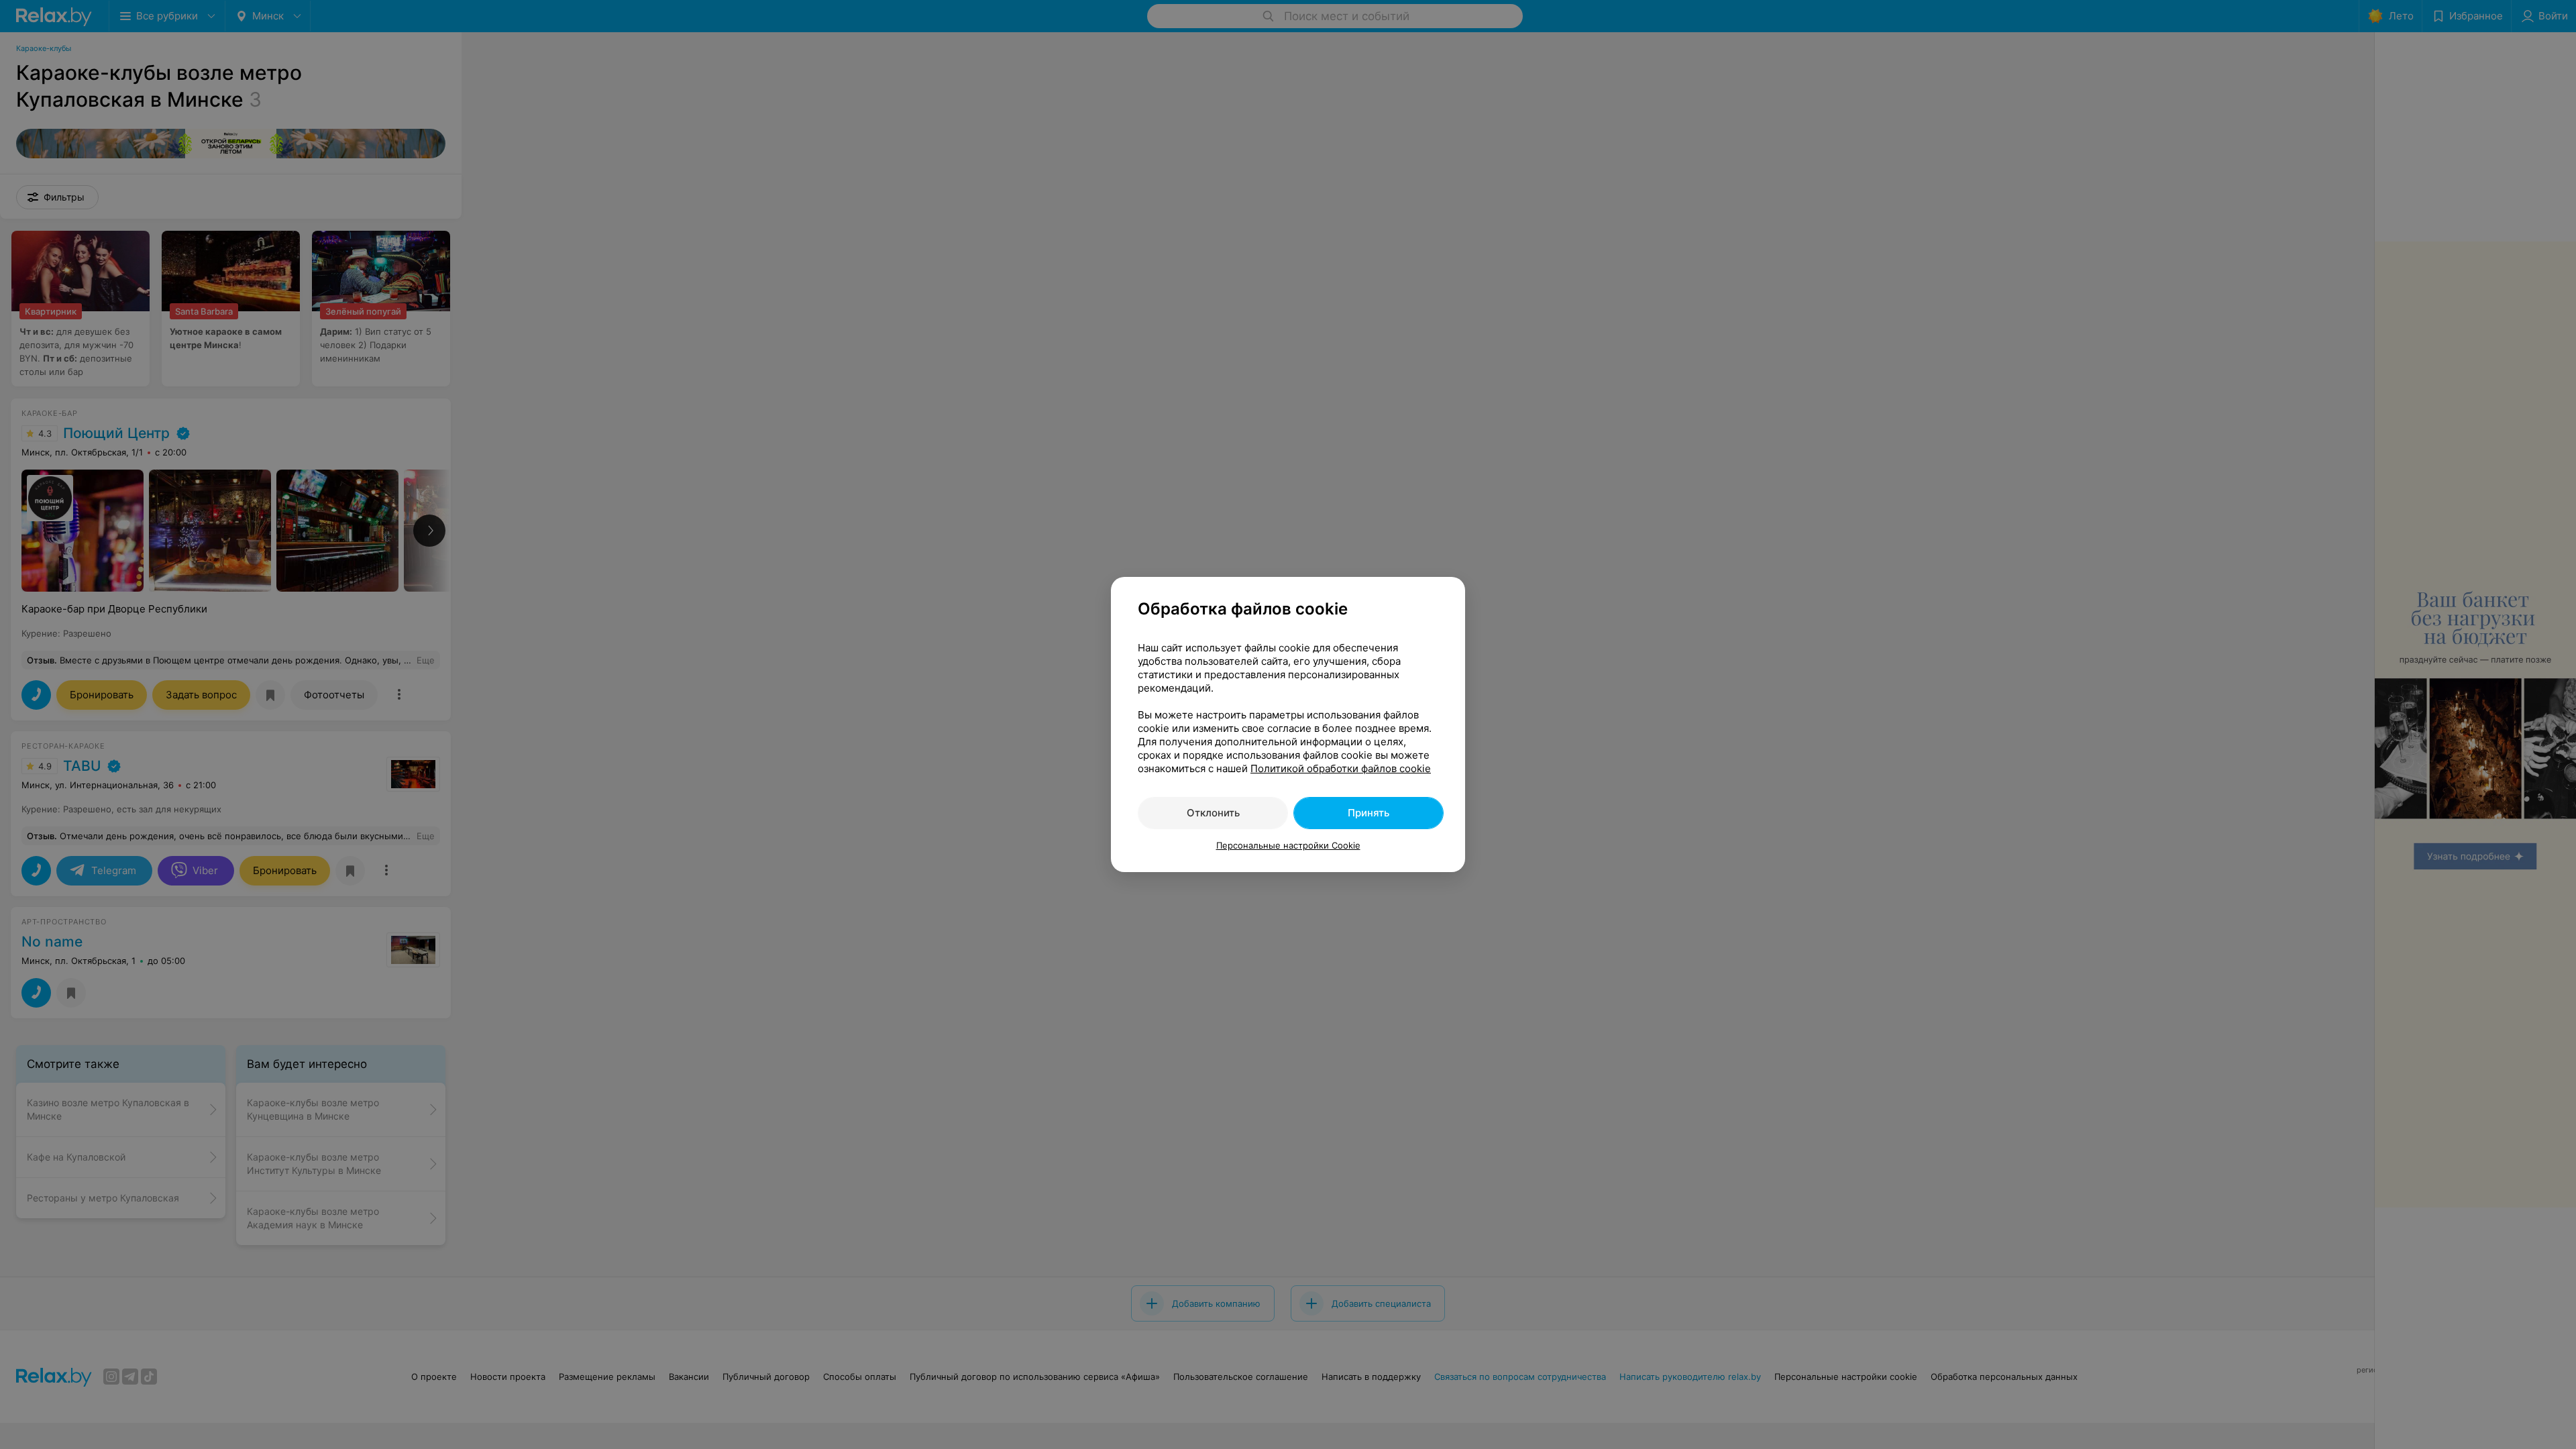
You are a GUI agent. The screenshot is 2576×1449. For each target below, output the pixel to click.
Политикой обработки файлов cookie (1341, 768)
